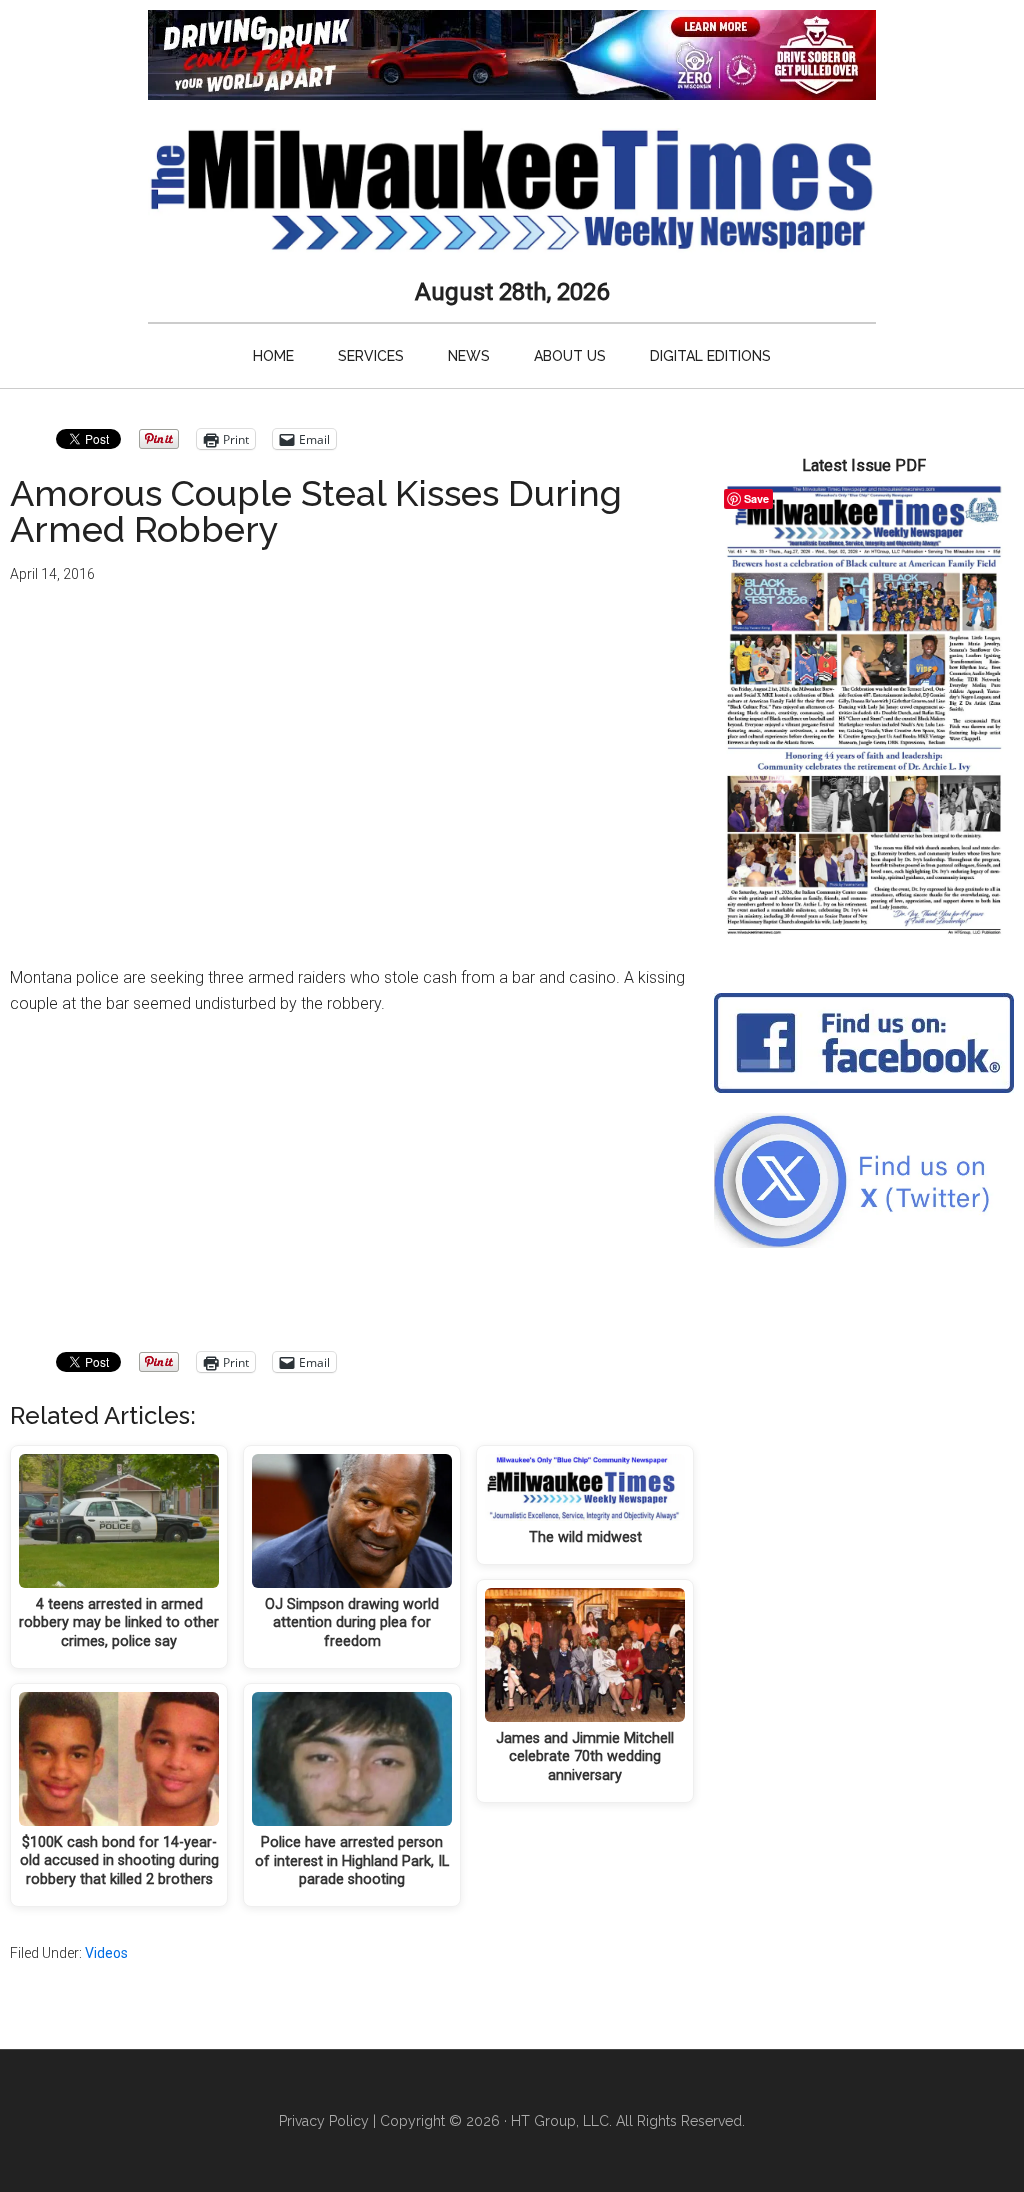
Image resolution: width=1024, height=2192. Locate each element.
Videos (106, 1953)
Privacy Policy (324, 2121)
